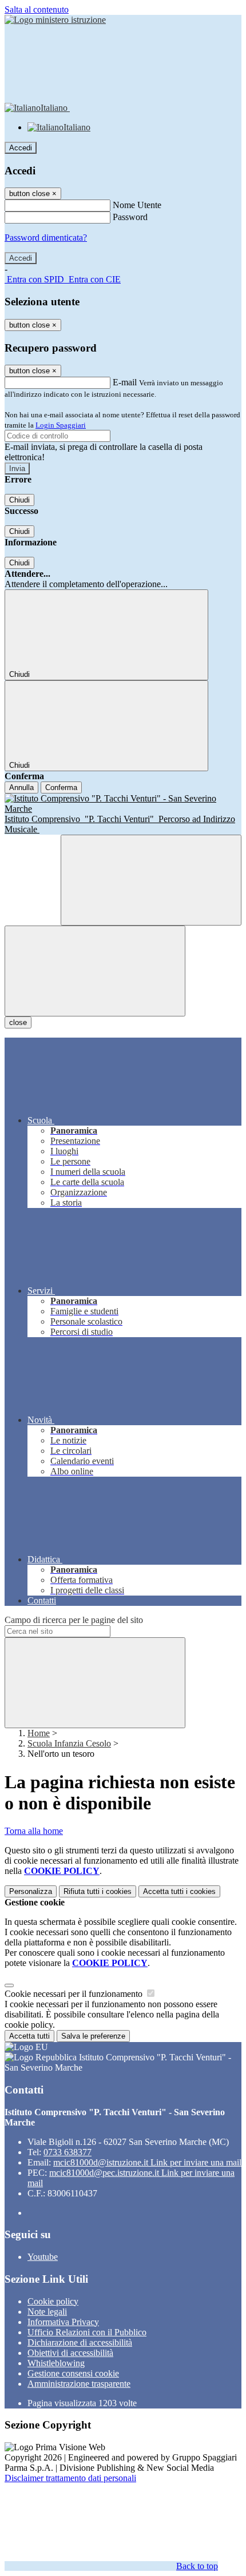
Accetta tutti (179, 1891)
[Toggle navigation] (95, 971)
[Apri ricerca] (151, 880)
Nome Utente (137, 205)
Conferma (61, 787)
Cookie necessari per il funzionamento (75, 1994)
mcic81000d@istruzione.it (147, 2162)
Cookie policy (53, 2301)
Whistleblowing (56, 2363)
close (18, 1022)
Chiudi (19, 500)
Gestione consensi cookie (73, 2373)
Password (130, 217)
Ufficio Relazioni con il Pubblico (87, 2332)
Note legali (47, 2312)
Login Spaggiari (61, 425)
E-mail (125, 382)
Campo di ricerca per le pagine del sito (74, 1620)
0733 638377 (68, 2152)
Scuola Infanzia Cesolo (69, 1743)
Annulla (21, 787)
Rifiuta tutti (98, 1891)
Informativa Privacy (63, 2322)
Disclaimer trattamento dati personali (70, 2478)
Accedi (21, 148)
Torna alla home (34, 1831)
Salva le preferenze (93, 2036)
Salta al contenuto (37, 9)
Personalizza (31, 1891)
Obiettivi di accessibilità (70, 2353)
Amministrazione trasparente (79, 2384)
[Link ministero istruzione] (55, 20)
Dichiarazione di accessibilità (80, 2342)
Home (39, 1733)
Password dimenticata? (46, 238)
